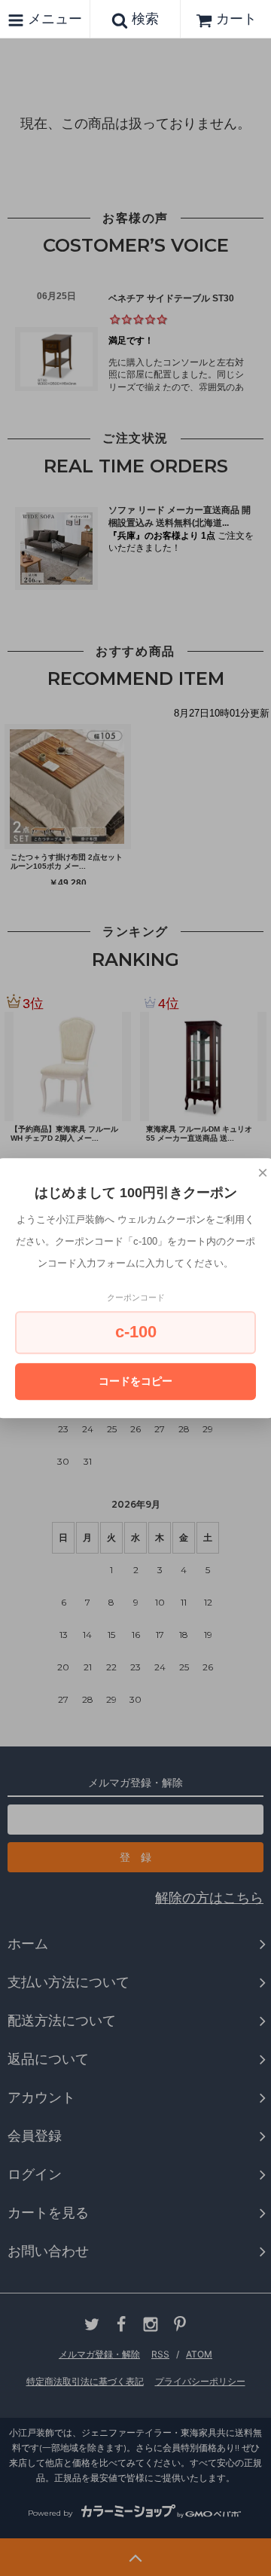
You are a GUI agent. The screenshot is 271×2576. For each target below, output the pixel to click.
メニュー (53, 18)
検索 (143, 18)
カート (236, 18)
